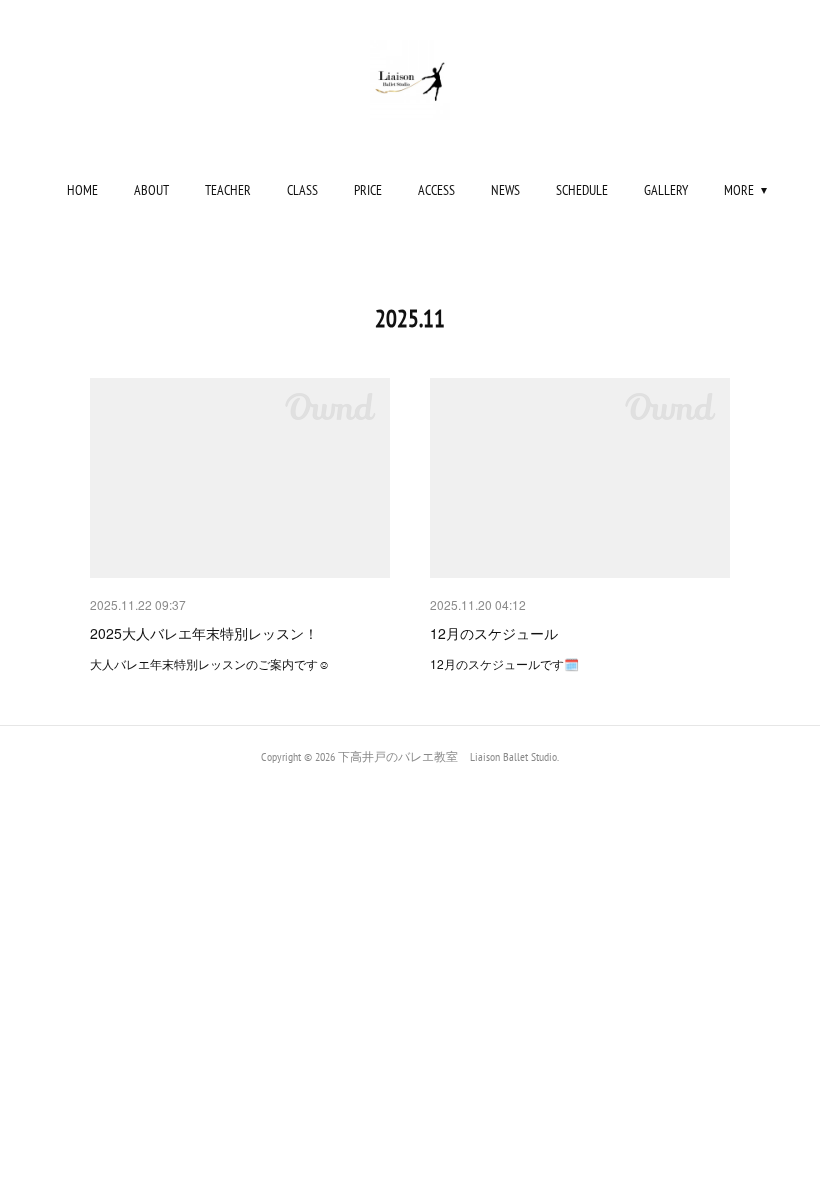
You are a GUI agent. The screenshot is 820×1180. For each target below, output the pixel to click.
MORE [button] (739, 190)
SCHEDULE (582, 190)
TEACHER (228, 190)
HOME (82, 190)
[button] (82, 190)
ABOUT (151, 190)
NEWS (505, 190)
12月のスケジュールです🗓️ (504, 663)
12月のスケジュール (494, 633)
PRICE (368, 190)
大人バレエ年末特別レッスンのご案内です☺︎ (216, 663)
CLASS (302, 190)
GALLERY (666, 190)
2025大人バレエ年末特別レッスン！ (204, 633)
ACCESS (436, 190)
